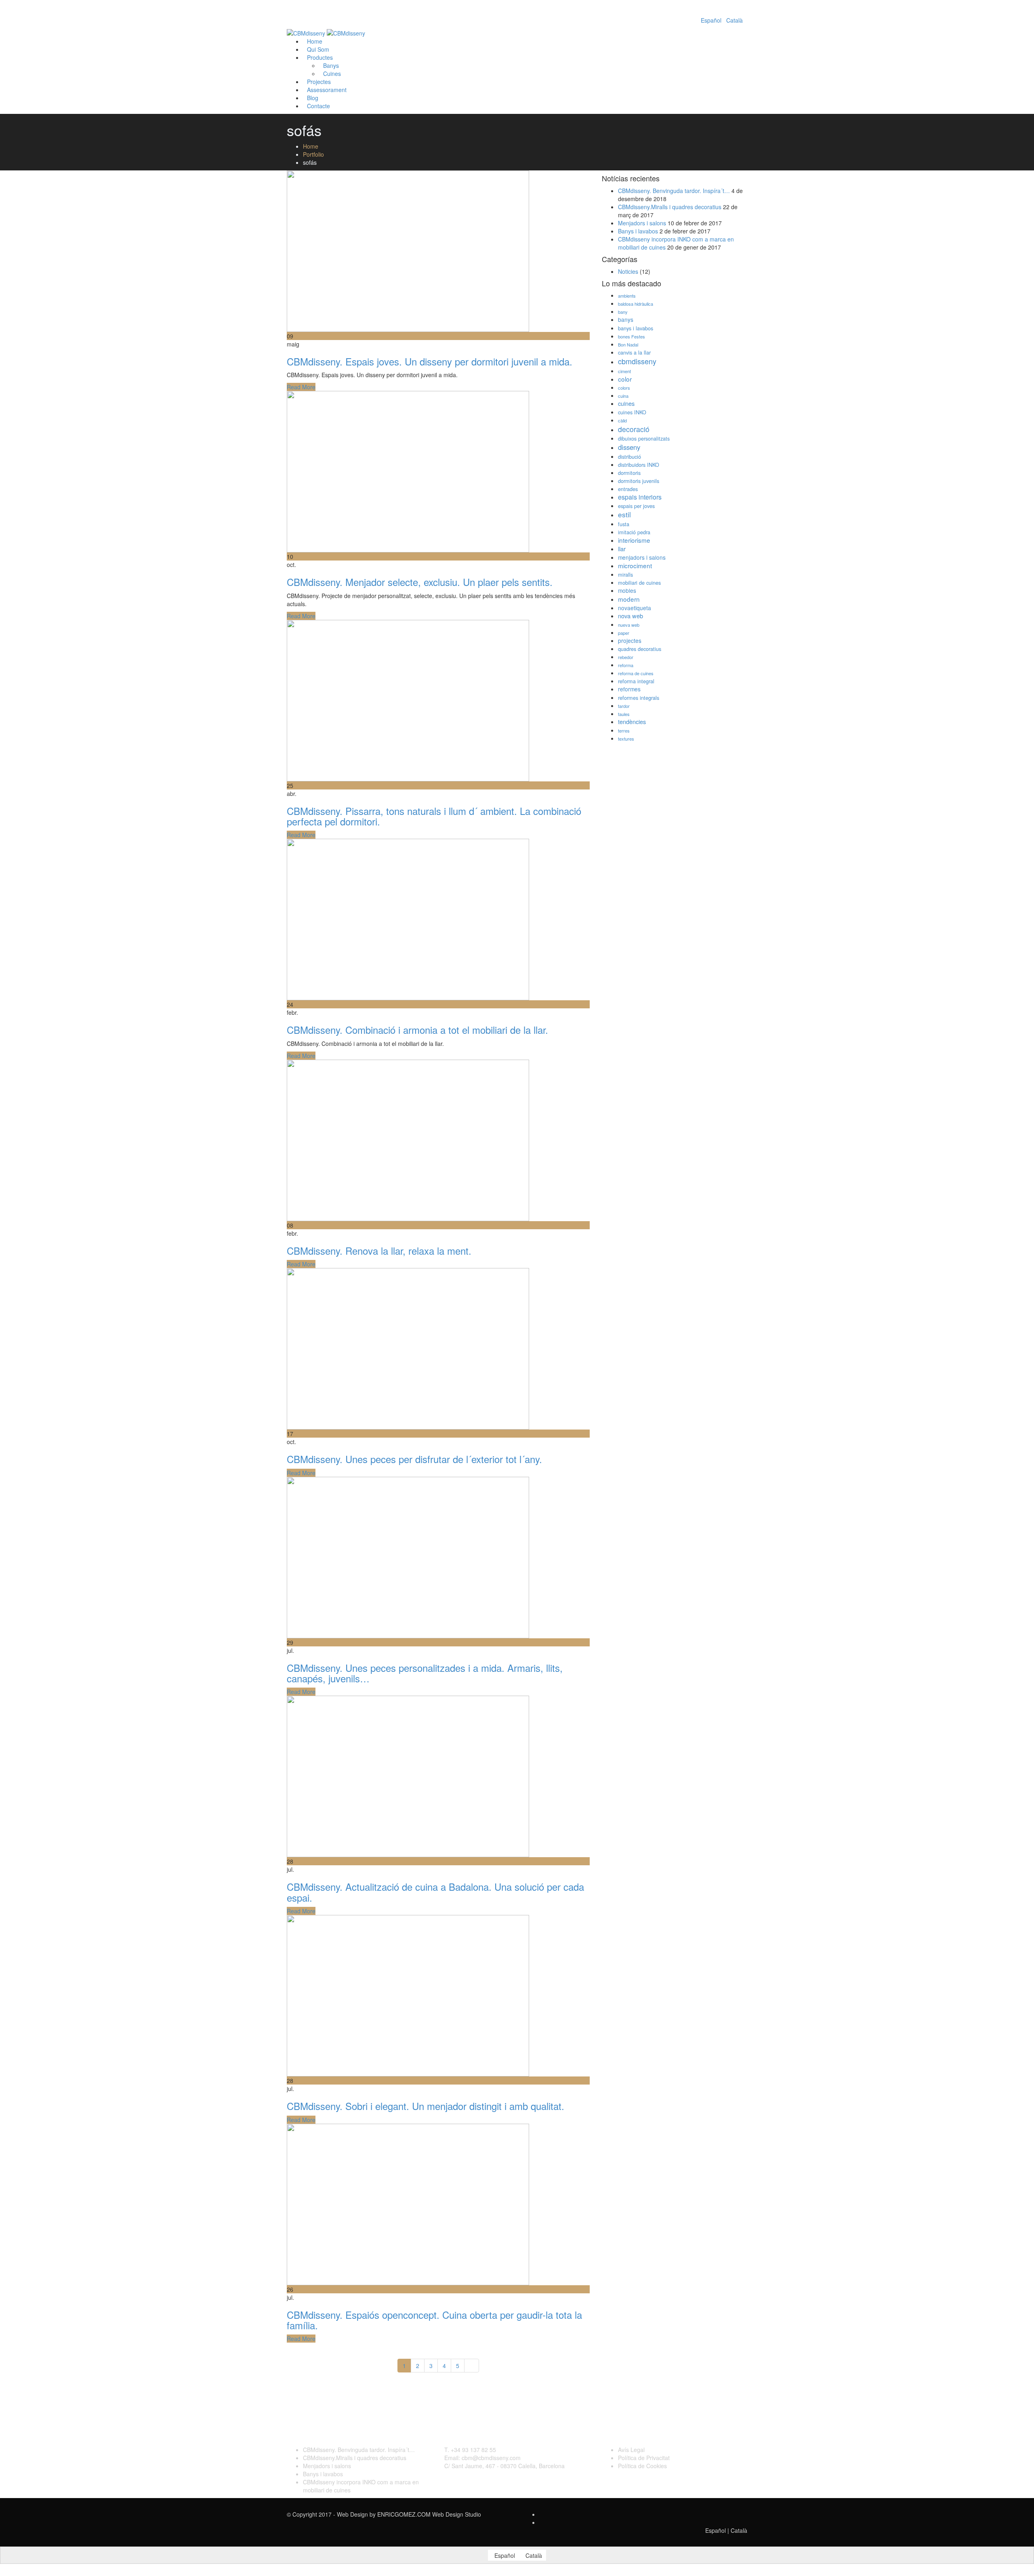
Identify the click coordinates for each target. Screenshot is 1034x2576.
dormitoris (629, 473)
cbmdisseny (637, 361)
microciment (635, 565)
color (625, 379)
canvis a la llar (634, 353)
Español (711, 20)
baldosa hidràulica (636, 304)
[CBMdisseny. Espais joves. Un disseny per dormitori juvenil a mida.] (408, 250)
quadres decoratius (640, 649)
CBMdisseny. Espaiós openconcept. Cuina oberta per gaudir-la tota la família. (434, 2320)
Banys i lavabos (638, 231)
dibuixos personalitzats (644, 439)
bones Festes (632, 336)
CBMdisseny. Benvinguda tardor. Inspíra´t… (674, 191)
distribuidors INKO (639, 465)
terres (624, 731)
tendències (632, 721)
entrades (628, 489)
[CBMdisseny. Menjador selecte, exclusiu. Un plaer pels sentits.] (408, 471)
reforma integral (636, 681)
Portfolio (313, 154)
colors (624, 388)
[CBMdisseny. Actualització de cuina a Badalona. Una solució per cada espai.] (408, 1776)
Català (735, 20)
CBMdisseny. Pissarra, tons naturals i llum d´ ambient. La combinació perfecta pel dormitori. (434, 816)
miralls (625, 575)
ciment (624, 371)
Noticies (628, 271)
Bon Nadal (628, 344)
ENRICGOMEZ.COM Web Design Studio (429, 2514)
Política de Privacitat (644, 2458)
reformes (629, 689)
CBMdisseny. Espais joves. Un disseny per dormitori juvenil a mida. (430, 361)
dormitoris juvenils (639, 481)
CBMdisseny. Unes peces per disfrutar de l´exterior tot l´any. (414, 1459)
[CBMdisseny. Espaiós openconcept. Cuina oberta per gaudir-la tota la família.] (408, 2203)
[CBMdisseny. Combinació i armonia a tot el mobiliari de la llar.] (408, 919)
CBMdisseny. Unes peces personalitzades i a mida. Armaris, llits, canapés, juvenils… (425, 1673)
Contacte (318, 106)
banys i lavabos (636, 328)
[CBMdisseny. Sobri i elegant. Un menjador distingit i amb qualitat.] (408, 1995)
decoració (634, 429)
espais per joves (636, 506)
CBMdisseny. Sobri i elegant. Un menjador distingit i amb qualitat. (426, 2106)
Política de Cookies (642, 2466)
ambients (627, 296)
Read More (301, 387)
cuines (626, 403)
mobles (627, 590)
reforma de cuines (636, 673)
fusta (624, 524)
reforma (626, 665)
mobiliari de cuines (639, 583)
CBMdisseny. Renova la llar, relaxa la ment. (379, 1250)
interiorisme (634, 540)
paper (624, 633)
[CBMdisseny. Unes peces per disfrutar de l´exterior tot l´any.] (408, 1348)
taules (624, 714)
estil (624, 514)
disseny (629, 447)
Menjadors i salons (642, 223)
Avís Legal (631, 2450)
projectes (630, 640)
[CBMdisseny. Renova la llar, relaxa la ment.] (408, 1140)
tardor (624, 706)
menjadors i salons (642, 557)
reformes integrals (639, 698)
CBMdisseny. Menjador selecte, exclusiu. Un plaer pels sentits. (420, 582)
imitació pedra (634, 532)
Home (311, 146)
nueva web (629, 625)
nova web (630, 616)
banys (626, 319)
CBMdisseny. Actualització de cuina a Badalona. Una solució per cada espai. (435, 1892)
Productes (320, 57)
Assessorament (327, 90)
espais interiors (640, 497)
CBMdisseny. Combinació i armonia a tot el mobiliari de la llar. (417, 1030)
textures (626, 739)
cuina (623, 396)
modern (629, 599)
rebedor (626, 657)
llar (622, 549)
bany (623, 312)
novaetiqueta (635, 608)
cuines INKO (632, 412)
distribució (629, 457)
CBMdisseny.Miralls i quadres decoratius (670, 207)
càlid (622, 420)
